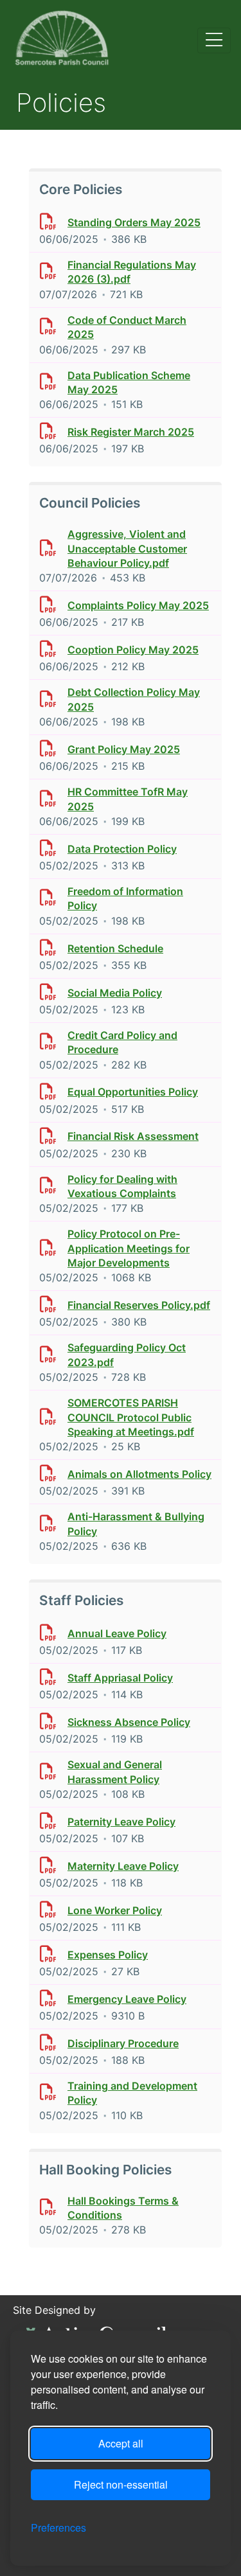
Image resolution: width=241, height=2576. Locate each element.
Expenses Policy (108, 1955)
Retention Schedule (115, 948)
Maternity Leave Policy (123, 1866)
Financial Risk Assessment (133, 1136)
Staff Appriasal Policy (120, 1678)
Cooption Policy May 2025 (133, 650)
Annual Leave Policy (117, 1633)
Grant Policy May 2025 (124, 749)
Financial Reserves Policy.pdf (139, 1305)
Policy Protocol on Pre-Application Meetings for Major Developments (129, 1248)
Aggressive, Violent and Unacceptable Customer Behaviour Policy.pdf (127, 548)
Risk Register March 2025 (131, 432)
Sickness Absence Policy (129, 1722)
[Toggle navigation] (214, 40)
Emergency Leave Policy (127, 1999)
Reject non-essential (121, 2484)
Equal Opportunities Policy (133, 1092)
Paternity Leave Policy (121, 1822)
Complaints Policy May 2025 (138, 605)
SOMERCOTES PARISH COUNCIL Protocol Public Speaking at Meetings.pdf (131, 1417)
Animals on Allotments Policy (139, 1474)
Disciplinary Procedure (123, 2043)
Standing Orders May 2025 (134, 222)
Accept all (121, 2443)
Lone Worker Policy (115, 1910)
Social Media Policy (115, 993)
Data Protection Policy (122, 849)
